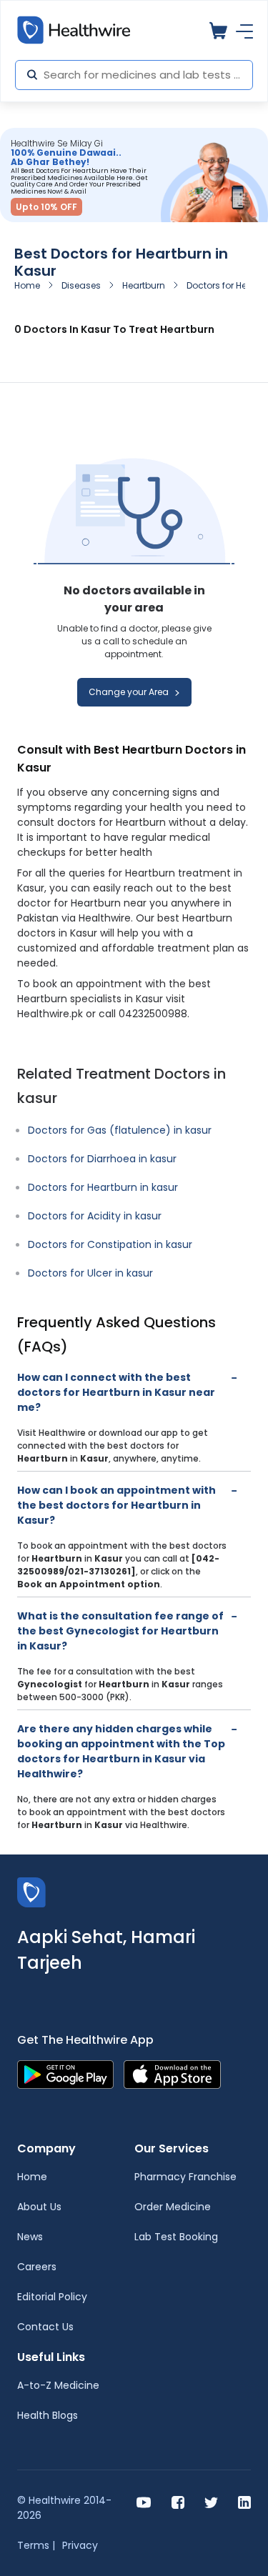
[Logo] (31, 1891)
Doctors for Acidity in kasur (95, 1216)
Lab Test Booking (176, 2237)
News (30, 2237)
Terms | (36, 2545)
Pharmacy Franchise (185, 2177)
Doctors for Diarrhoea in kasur (102, 1159)
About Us (39, 2207)
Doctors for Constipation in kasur (110, 1244)
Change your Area (130, 692)
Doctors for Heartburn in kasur (103, 1187)
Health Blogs (48, 2415)
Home (27, 285)
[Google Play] (65, 2073)
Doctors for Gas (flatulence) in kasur (120, 1130)
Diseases (81, 285)
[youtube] (144, 2501)
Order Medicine (173, 2207)
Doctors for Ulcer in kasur (90, 1273)
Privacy (80, 2545)
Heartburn (144, 285)
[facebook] (178, 2501)
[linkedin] (244, 2501)
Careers (37, 2267)
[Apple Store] (172, 2073)
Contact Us (45, 2327)
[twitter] (211, 2501)
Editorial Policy (52, 2297)
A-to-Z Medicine (58, 2385)
